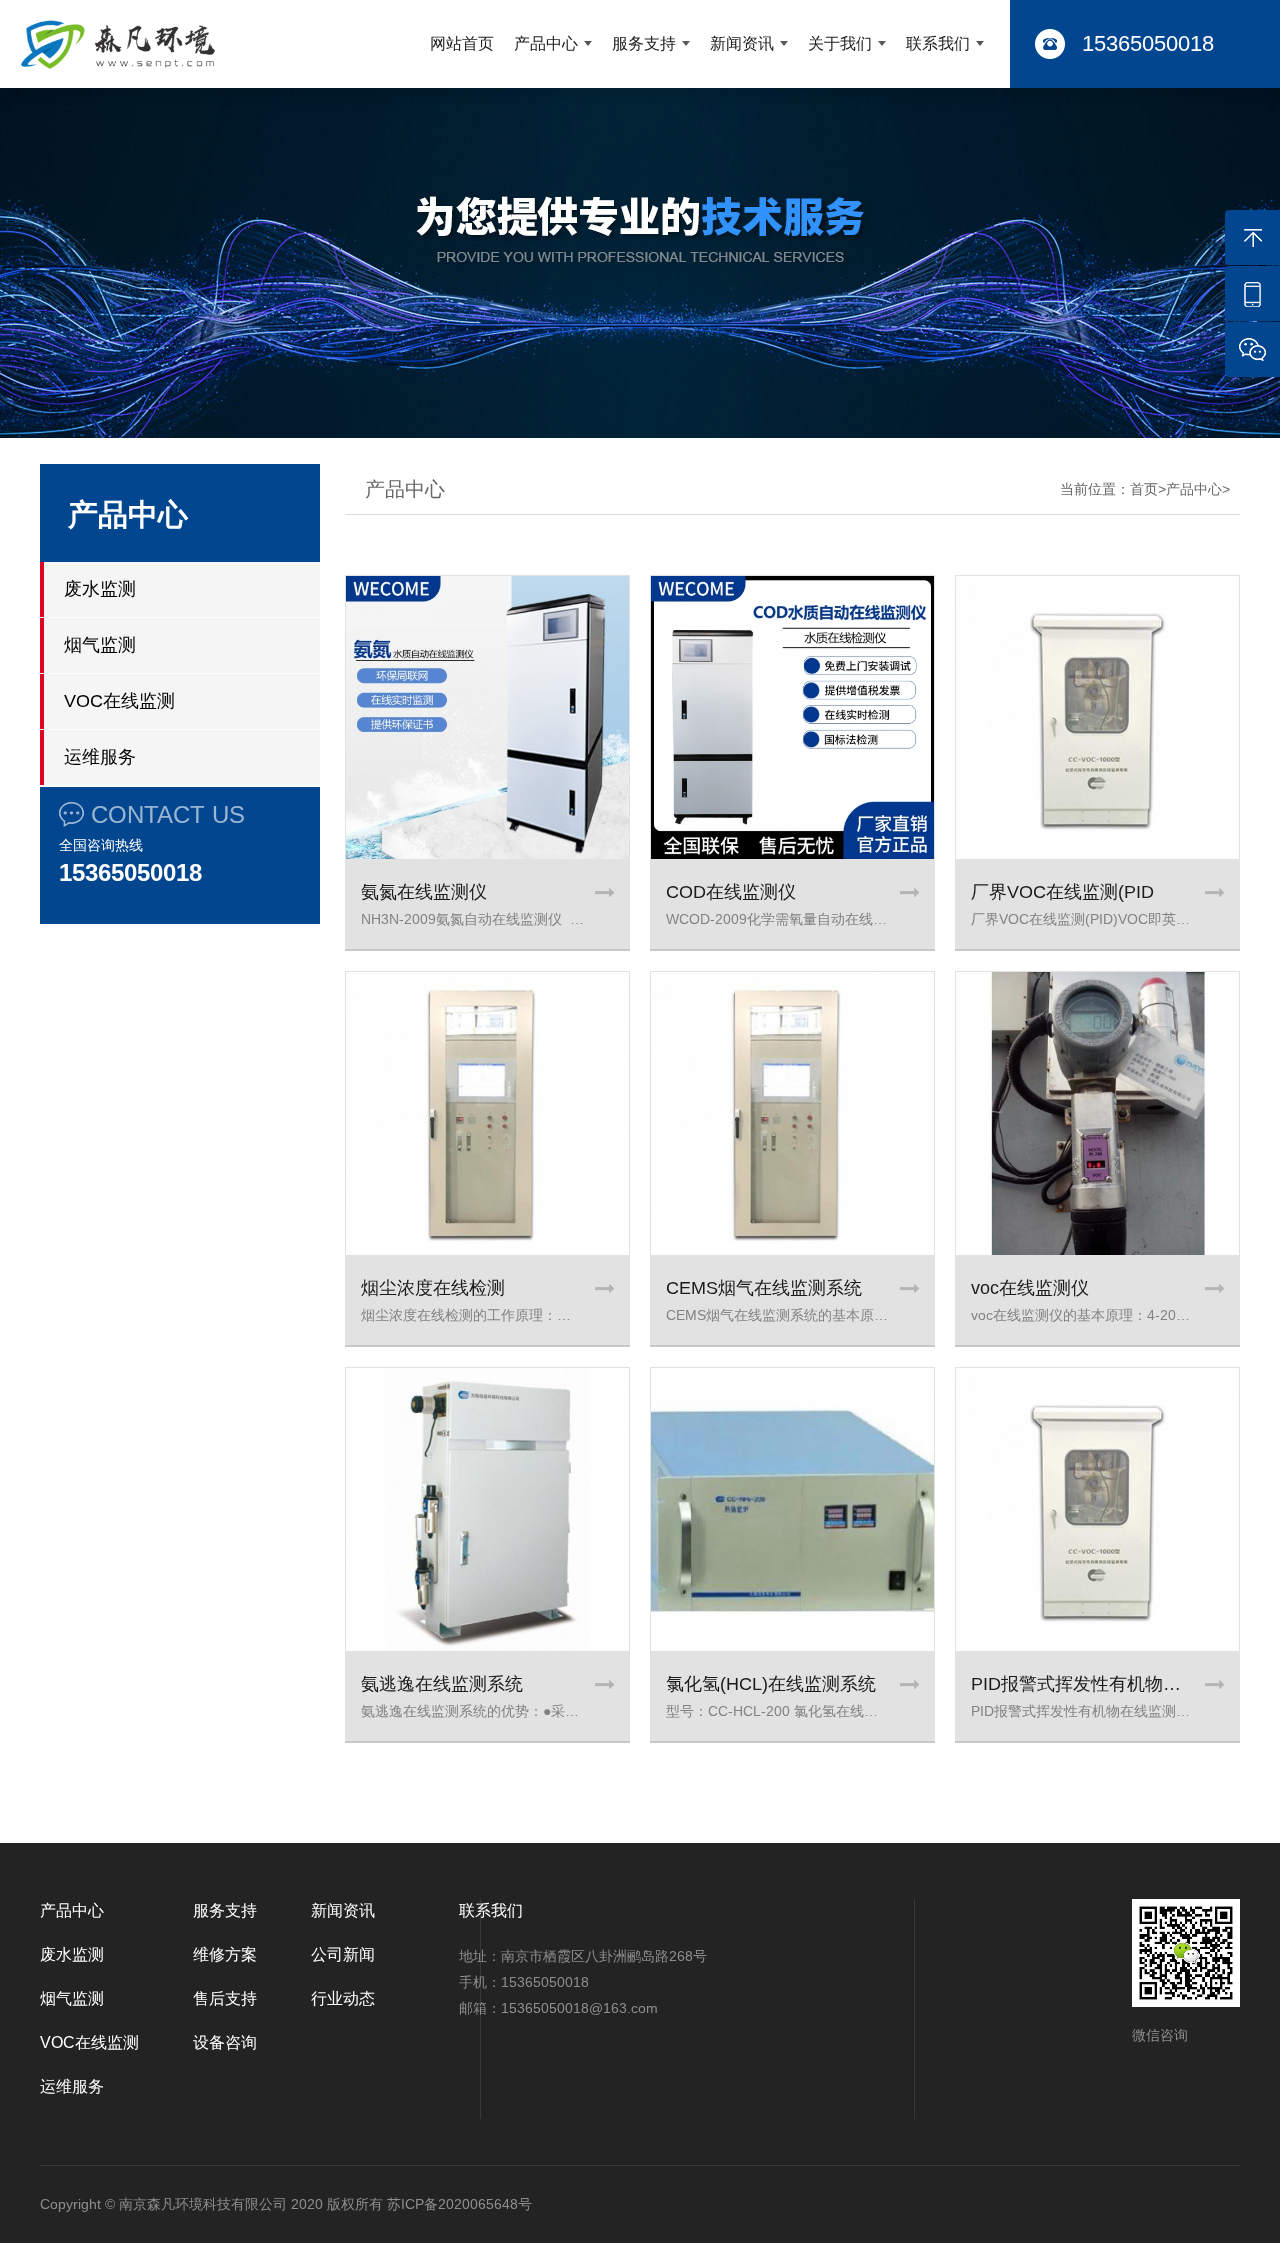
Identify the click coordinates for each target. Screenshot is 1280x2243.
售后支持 (225, 1998)
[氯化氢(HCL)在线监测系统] (792, 1509)
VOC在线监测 (119, 701)
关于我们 (840, 43)
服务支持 (644, 43)
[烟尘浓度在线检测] (487, 1113)
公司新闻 (343, 1954)
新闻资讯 (742, 43)
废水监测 (100, 589)
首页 (1144, 489)
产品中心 (546, 43)
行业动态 (343, 1998)
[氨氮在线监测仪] (487, 717)
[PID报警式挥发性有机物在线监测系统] (1097, 1509)
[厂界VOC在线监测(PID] (1097, 717)
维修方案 (225, 1954)
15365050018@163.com (579, 2008)
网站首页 (462, 43)
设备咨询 (225, 2042)
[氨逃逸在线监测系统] (487, 1509)
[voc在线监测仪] (1097, 1113)
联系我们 (938, 43)
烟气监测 (100, 645)
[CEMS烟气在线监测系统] (792, 1113)
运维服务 (100, 757)
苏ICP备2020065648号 (459, 2204)
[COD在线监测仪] (792, 717)
